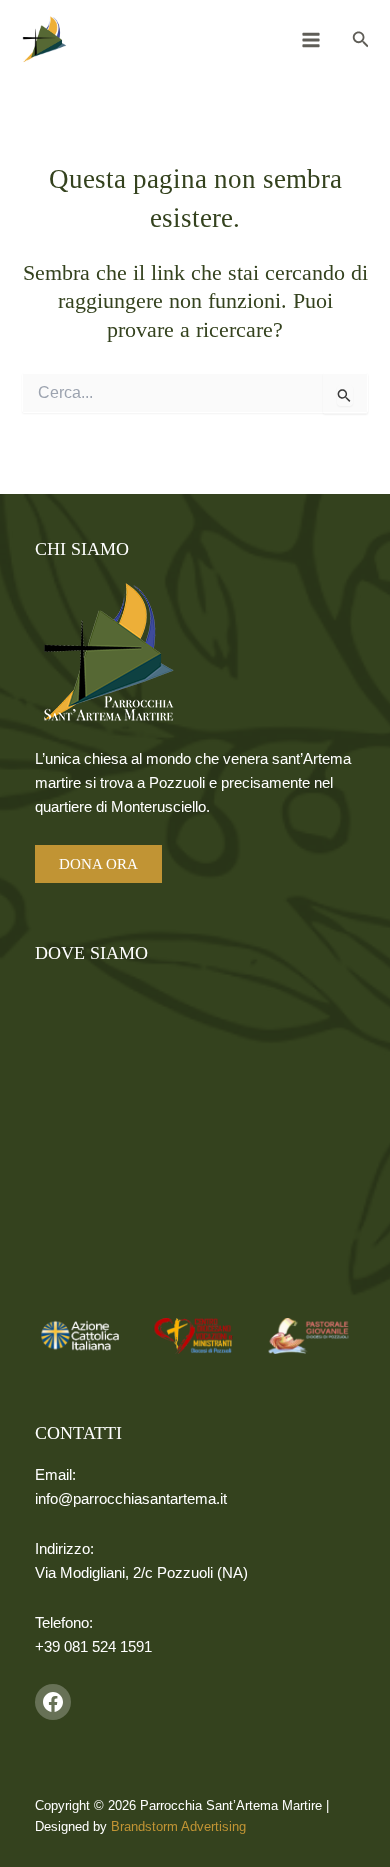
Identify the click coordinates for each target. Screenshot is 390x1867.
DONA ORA (98, 864)
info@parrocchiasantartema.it (131, 1499)
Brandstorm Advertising (178, 1826)
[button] (361, 40)
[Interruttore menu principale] (311, 40)
